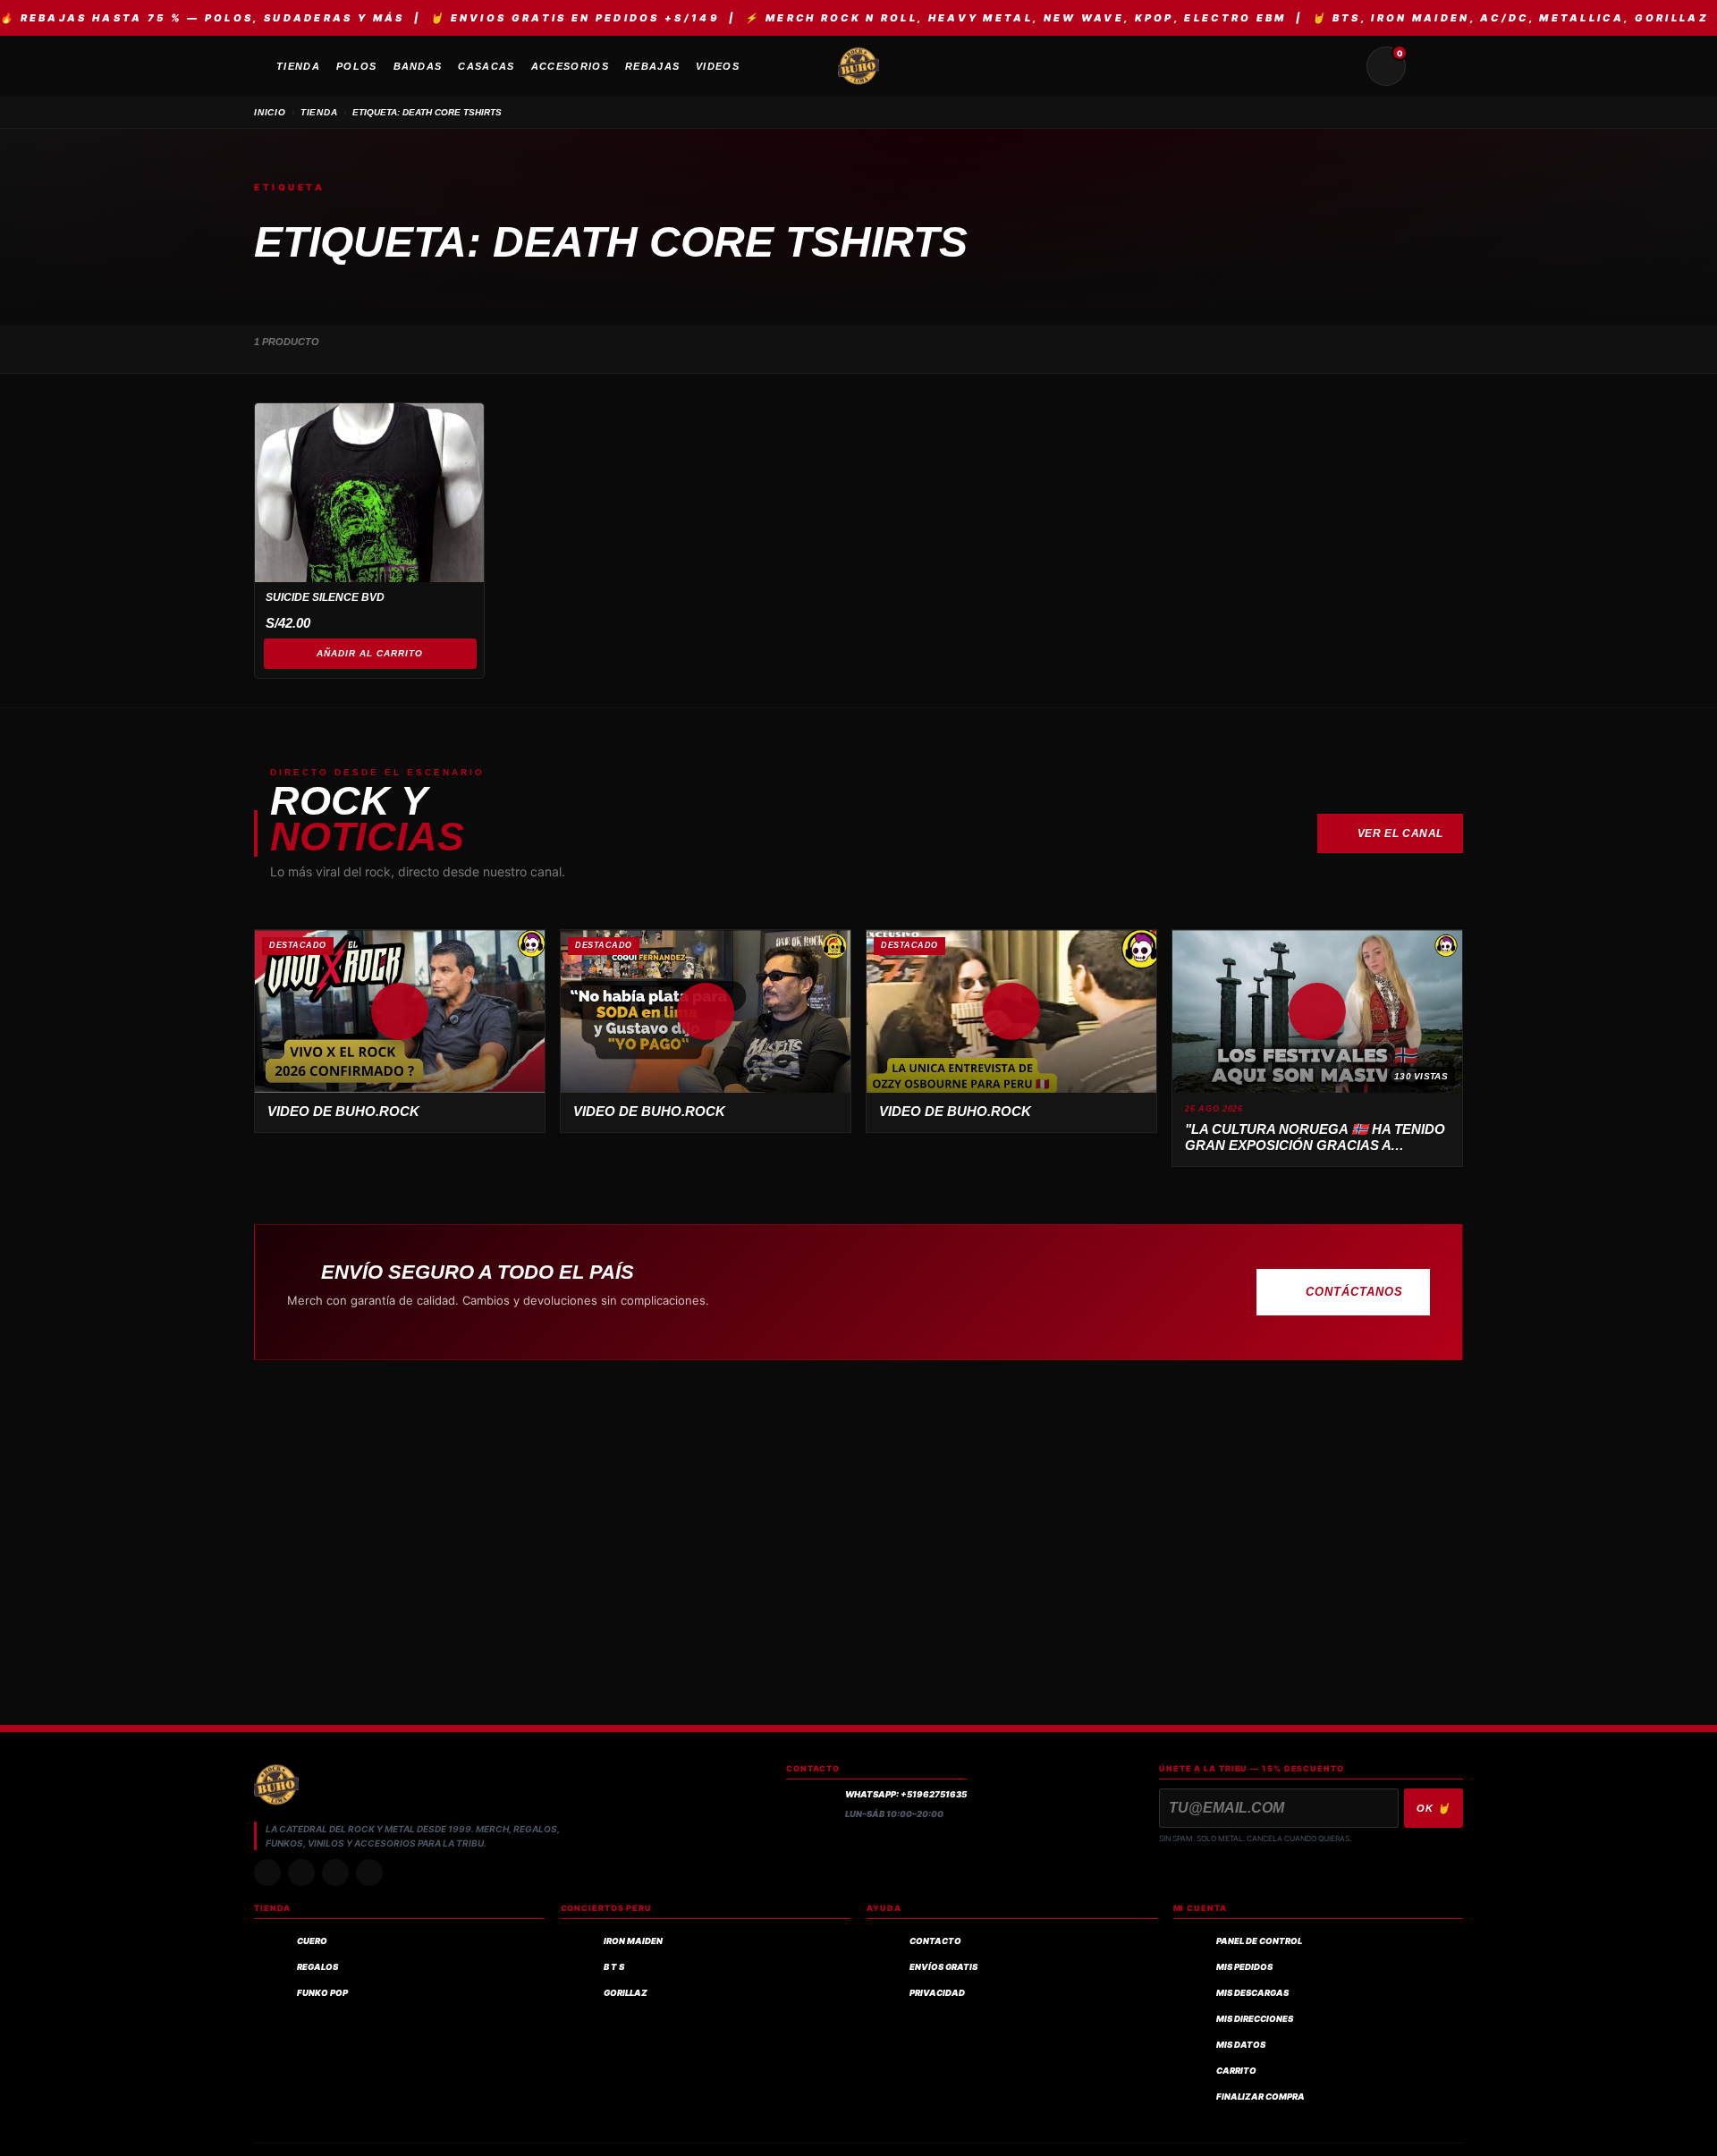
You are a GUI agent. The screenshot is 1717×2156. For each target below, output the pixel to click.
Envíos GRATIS (943, 1967)
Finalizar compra (1260, 2097)
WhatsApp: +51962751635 (906, 1794)
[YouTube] (369, 1873)
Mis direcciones (1255, 2019)
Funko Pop (322, 1993)
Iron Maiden (633, 1941)
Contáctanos (1354, 1292)
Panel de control (1259, 1941)
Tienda (319, 112)
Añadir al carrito (370, 653)
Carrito (1236, 2071)
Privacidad (937, 1993)
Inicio (270, 112)
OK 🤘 (1434, 1808)
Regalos (317, 1967)
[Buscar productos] (1343, 66)
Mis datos (1241, 2045)
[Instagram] (267, 1873)
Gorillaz (626, 1993)
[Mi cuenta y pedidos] (1429, 66)
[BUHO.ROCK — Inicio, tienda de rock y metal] (858, 66)
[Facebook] (335, 1873)
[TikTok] (301, 1873)
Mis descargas (1252, 1993)
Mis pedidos (1244, 1967)
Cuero (312, 1941)
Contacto (935, 1941)
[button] (400, 1011)
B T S (614, 1967)
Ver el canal (1400, 833)
